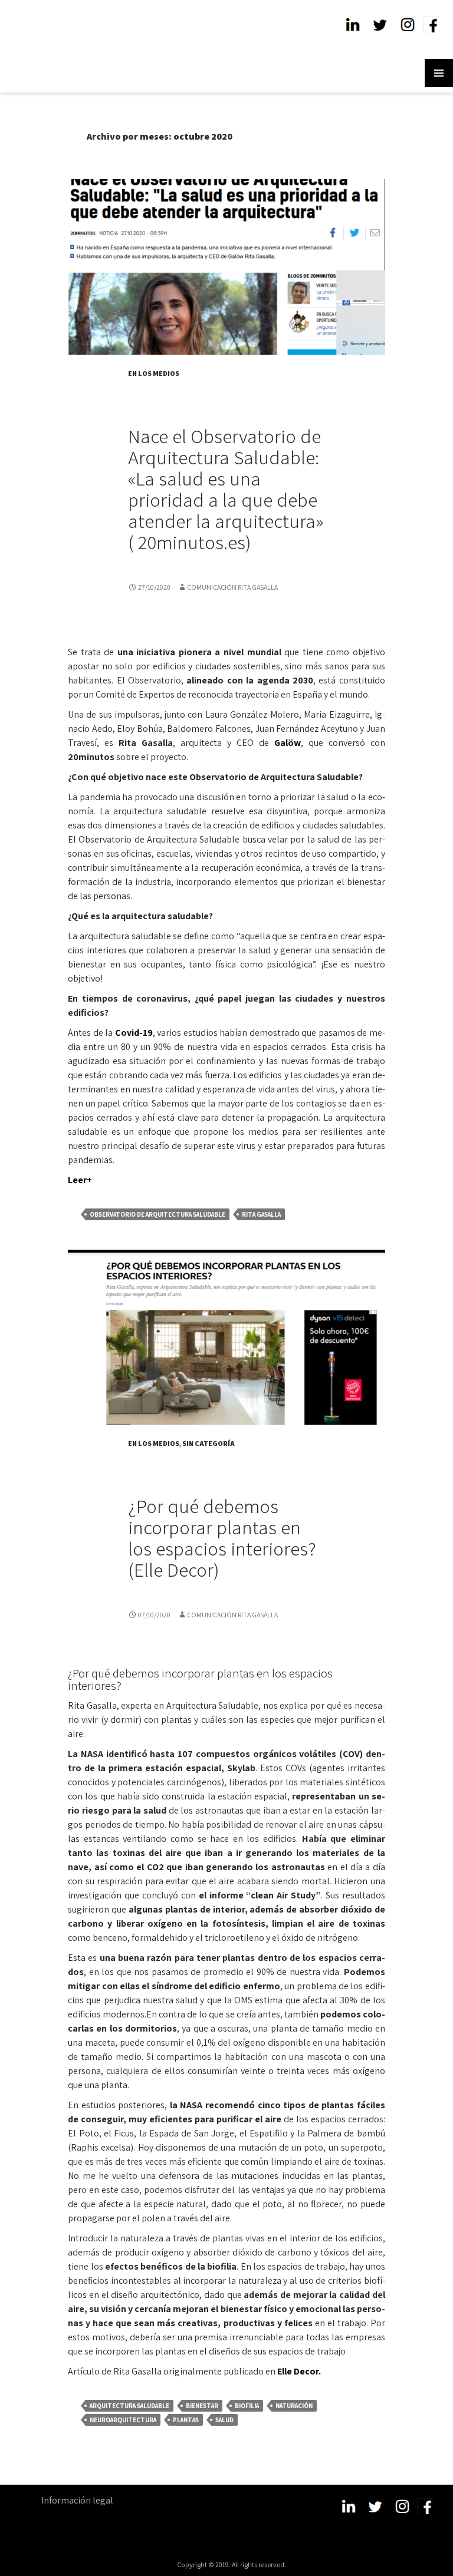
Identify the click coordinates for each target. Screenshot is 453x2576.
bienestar (202, 2406)
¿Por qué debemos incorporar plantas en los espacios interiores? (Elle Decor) (222, 1538)
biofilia (247, 2406)
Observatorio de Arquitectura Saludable (157, 1214)
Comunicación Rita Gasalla (232, 587)
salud (224, 2420)
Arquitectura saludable (129, 2406)
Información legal (77, 2500)
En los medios (154, 373)
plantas (186, 2420)
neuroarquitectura (123, 2420)
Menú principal (439, 73)
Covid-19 (134, 1033)
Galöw (288, 743)
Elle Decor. (299, 2371)
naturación (294, 2406)
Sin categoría (209, 1443)
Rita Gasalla (261, 1214)
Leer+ (80, 1180)
